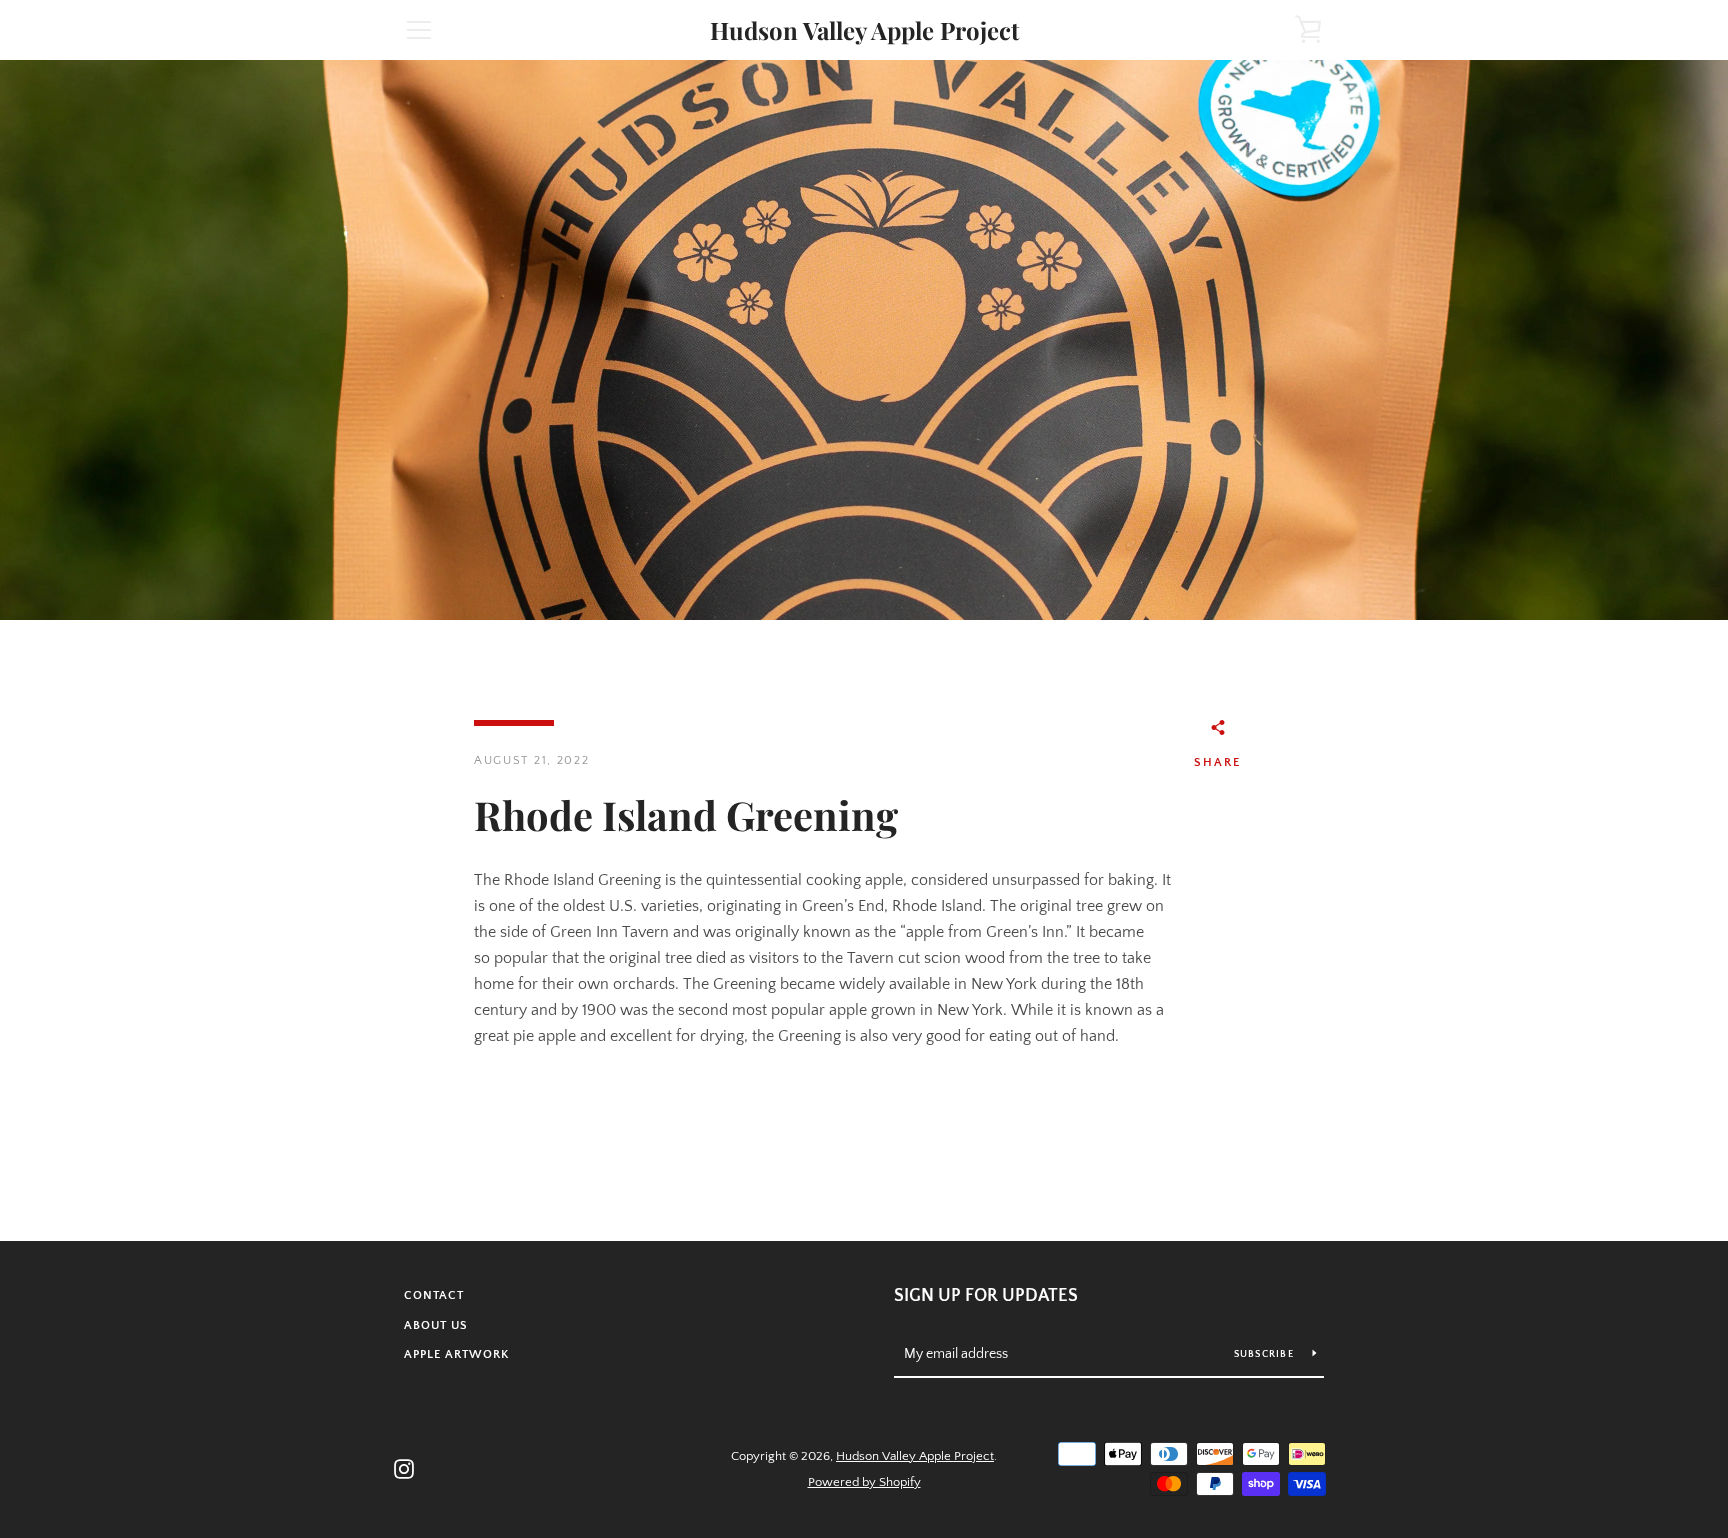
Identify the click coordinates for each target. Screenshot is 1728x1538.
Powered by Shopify (864, 1482)
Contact (434, 1295)
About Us (436, 1325)
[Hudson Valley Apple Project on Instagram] (404, 1468)
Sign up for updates (986, 1296)
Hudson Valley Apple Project (864, 30)
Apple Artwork (456, 1354)
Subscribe (1266, 1354)
